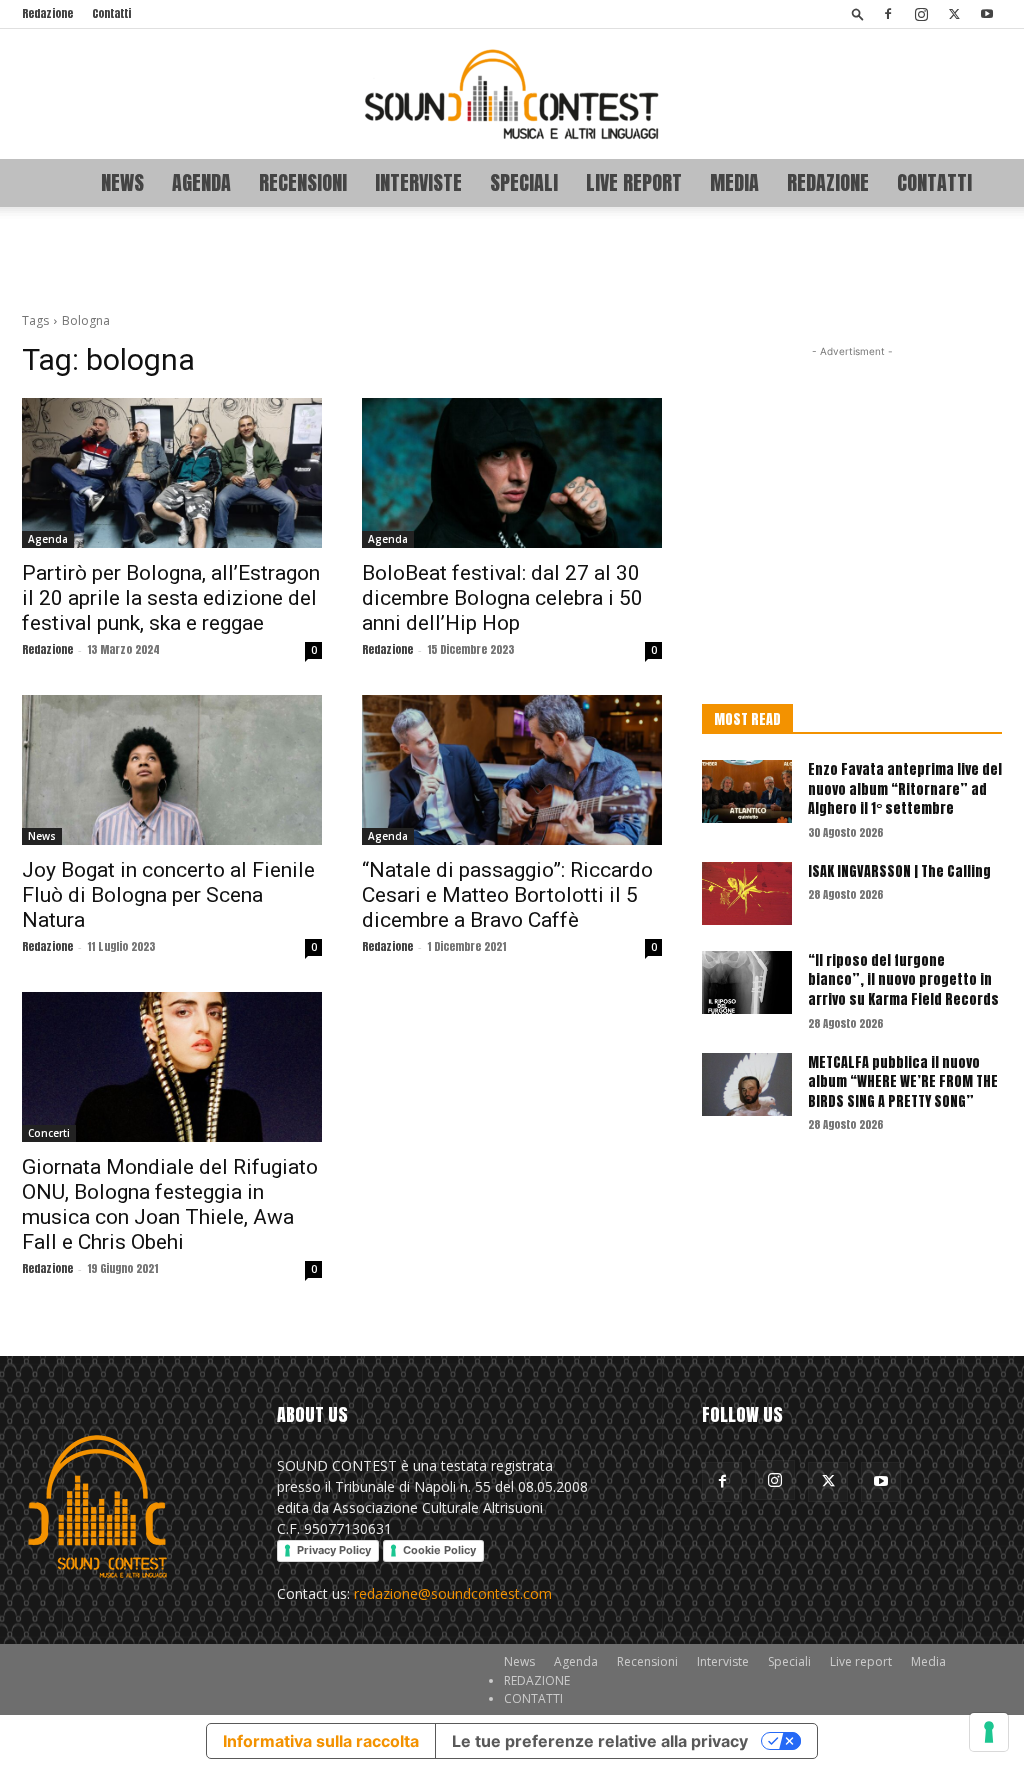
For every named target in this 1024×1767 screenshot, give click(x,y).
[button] (858, 13)
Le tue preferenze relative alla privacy (600, 1741)
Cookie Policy (439, 1550)
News (122, 182)
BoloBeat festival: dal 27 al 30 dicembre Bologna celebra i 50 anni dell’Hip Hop (502, 598)
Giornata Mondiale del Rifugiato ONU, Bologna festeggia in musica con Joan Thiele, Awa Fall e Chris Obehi (170, 1204)
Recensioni (303, 182)
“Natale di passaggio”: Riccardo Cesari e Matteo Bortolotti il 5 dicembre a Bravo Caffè (507, 895)
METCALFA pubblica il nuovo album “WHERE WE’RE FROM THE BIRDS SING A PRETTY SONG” (903, 1082)
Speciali (524, 182)
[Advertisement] (512, 261)
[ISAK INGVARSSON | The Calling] (747, 893)
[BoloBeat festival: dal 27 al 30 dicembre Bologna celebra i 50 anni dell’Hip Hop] (512, 473)
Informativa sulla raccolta (321, 1741)
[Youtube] (987, 14)
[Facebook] (888, 14)
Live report (634, 182)
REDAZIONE (828, 182)
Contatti (111, 13)
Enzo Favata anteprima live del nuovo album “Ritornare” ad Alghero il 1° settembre (905, 789)
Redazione (47, 13)
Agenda (201, 182)
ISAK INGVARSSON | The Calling (899, 871)
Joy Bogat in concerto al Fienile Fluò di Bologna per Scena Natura (168, 895)
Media (734, 182)
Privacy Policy (334, 1550)
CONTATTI (934, 182)
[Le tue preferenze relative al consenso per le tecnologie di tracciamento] (989, 1732)
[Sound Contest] (512, 94)
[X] (954, 14)
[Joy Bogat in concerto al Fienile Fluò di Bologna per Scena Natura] (172, 770)
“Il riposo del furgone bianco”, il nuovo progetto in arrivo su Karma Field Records (903, 980)
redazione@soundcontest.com (453, 1593)
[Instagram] (921, 14)
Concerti (49, 1133)
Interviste (418, 182)
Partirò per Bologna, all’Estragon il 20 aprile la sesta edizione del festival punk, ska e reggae (171, 598)
